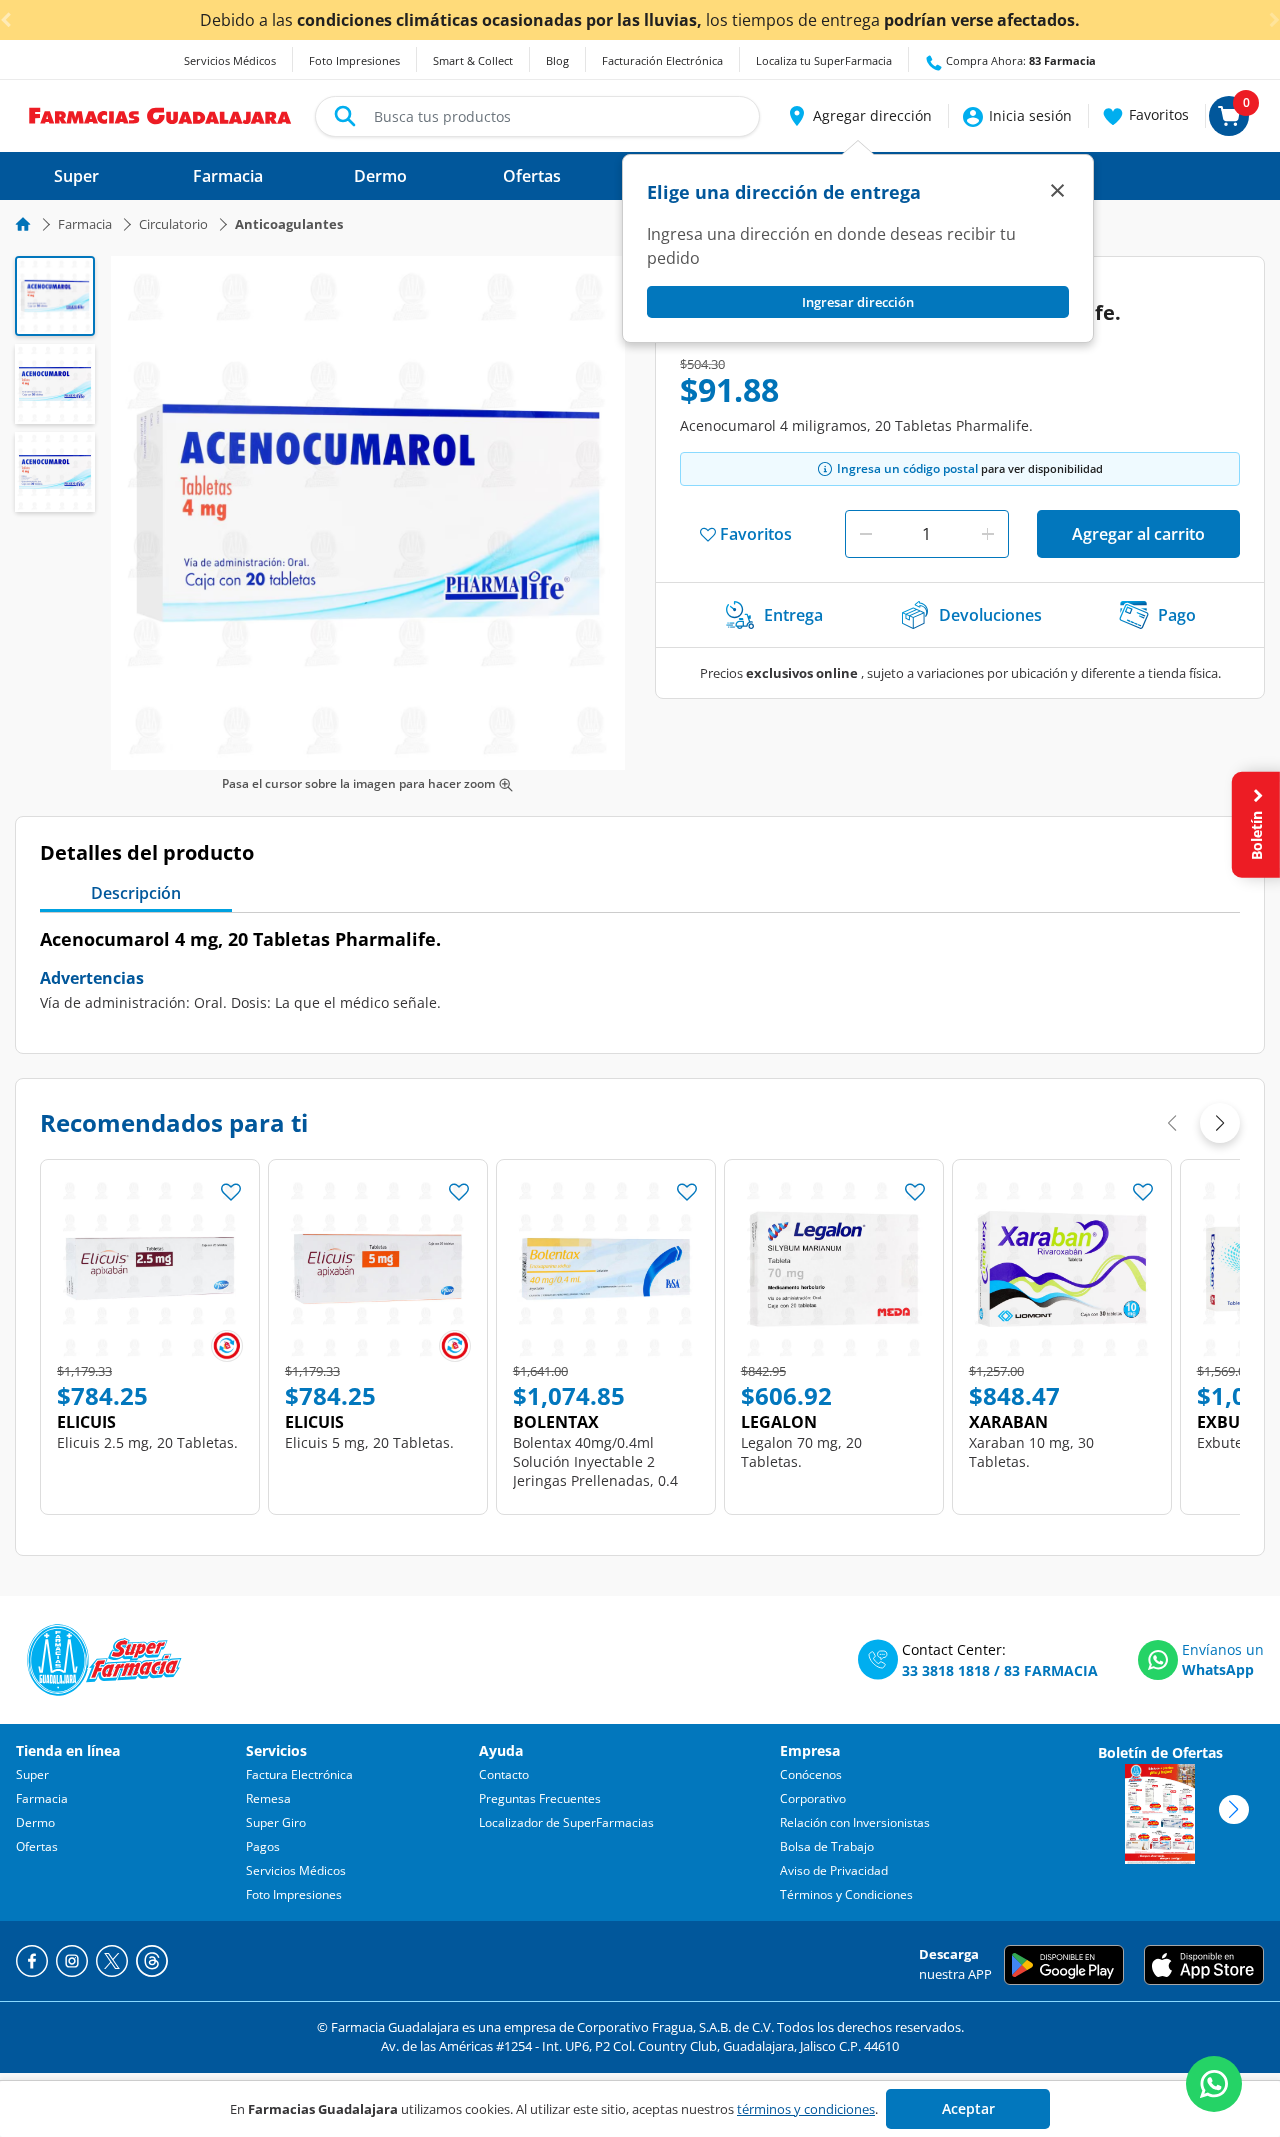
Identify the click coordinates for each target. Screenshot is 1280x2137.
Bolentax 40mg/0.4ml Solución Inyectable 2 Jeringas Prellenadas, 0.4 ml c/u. (595, 1471)
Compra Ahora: (1019, 60)
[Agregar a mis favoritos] (231, 1186)
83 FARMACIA (1051, 1670)
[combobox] (537, 116)
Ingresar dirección (858, 302)
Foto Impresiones (354, 60)
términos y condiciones (806, 2109)
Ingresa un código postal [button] (907, 468)
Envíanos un (1223, 1649)
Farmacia (85, 224)
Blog (557, 60)
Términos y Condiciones (846, 1894)
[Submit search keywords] (345, 116)
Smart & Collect (473, 60)
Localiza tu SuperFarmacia (824, 60)
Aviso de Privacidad (834, 1870)
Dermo (35, 1822)
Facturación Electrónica (662, 60)
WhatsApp (1218, 1669)
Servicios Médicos (230, 60)
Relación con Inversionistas (855, 1822)
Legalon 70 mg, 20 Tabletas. (801, 1452)
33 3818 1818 (946, 1670)
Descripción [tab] (136, 893)
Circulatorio (173, 224)
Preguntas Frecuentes (540, 1798)
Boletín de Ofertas (1160, 1752)
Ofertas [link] (532, 176)
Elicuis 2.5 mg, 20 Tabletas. (147, 1442)
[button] (858, 116)
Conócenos (811, 1774)
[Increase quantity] (988, 534)
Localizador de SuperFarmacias (566, 1822)
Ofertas (37, 1846)
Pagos (263, 1846)
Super (32, 1774)
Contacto (504, 1774)
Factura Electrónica (299, 1774)
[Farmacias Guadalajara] (160, 114)
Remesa (268, 1798)
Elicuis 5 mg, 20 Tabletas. (369, 1442)
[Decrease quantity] (866, 534)
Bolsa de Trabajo (827, 1846)
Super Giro (276, 1822)
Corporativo (813, 1798)
